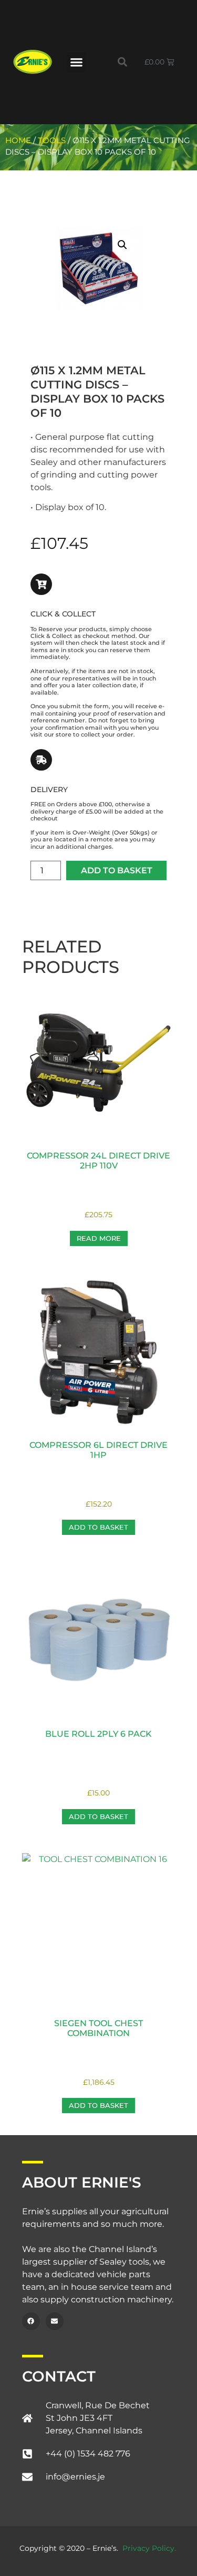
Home (18, 140)
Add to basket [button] (98, 1527)
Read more (99, 1238)
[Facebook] (31, 2321)
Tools (52, 140)
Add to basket (117, 870)
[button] (77, 62)
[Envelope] (55, 2321)
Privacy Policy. (149, 2548)
